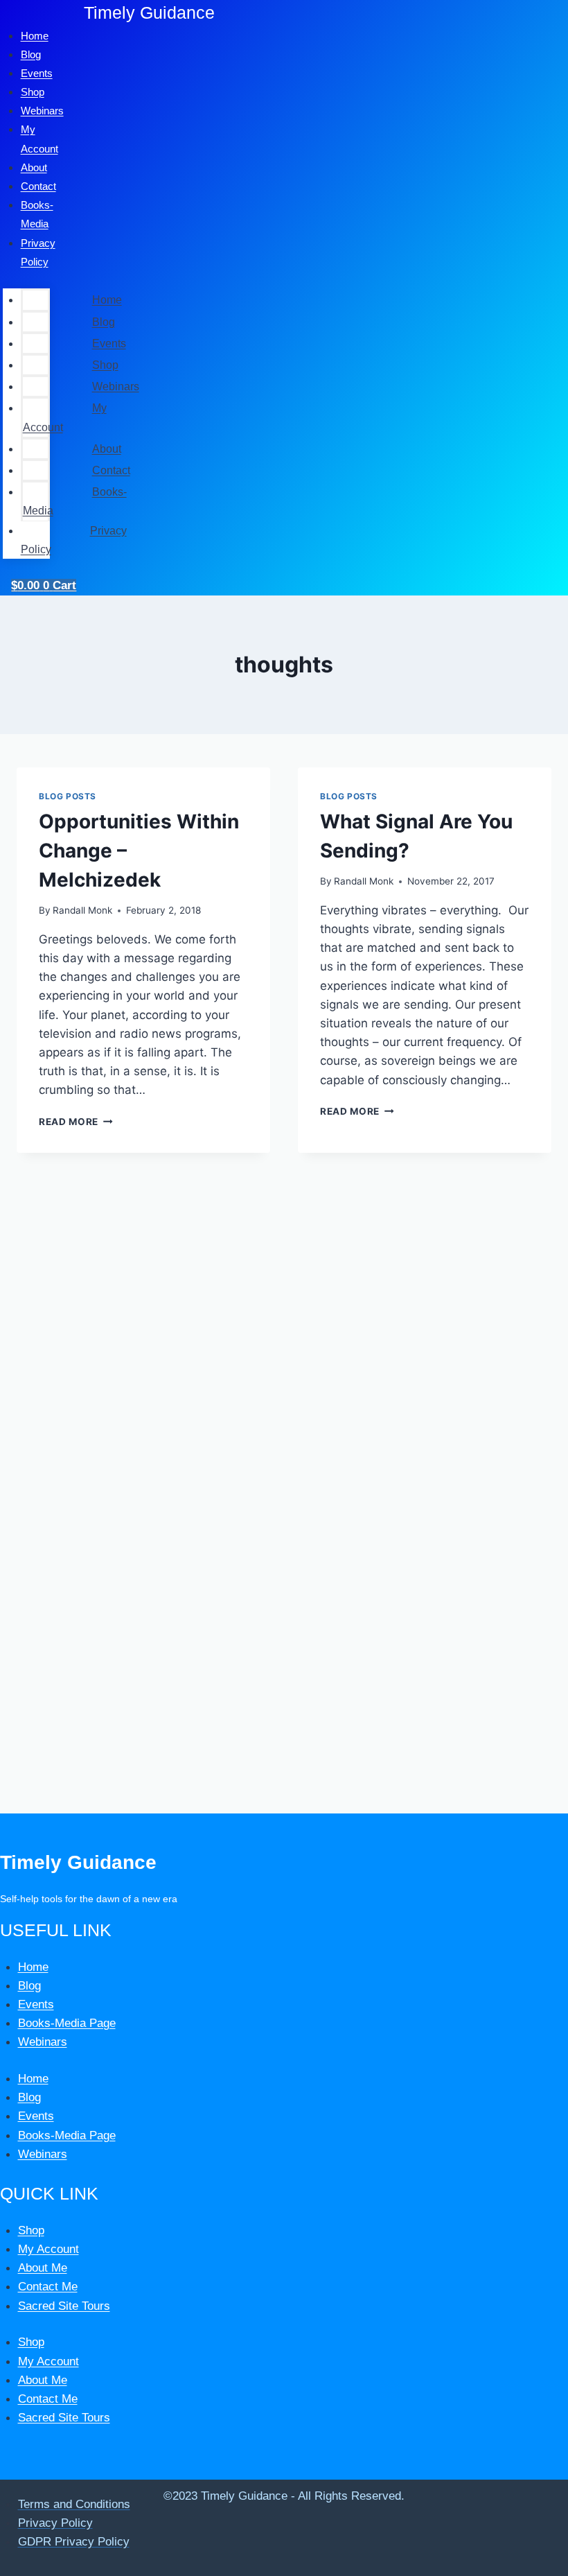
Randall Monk (82, 910)
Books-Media (75, 501)
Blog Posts (68, 796)
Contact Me (48, 2287)
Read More (76, 1122)
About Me (43, 2268)
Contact (111, 470)
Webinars (42, 111)
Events (109, 343)
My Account (65, 417)
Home (107, 300)
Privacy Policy (38, 252)
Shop (105, 365)
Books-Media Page (67, 2023)
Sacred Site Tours (64, 2306)
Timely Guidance (149, 12)
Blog (104, 322)
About (107, 449)
